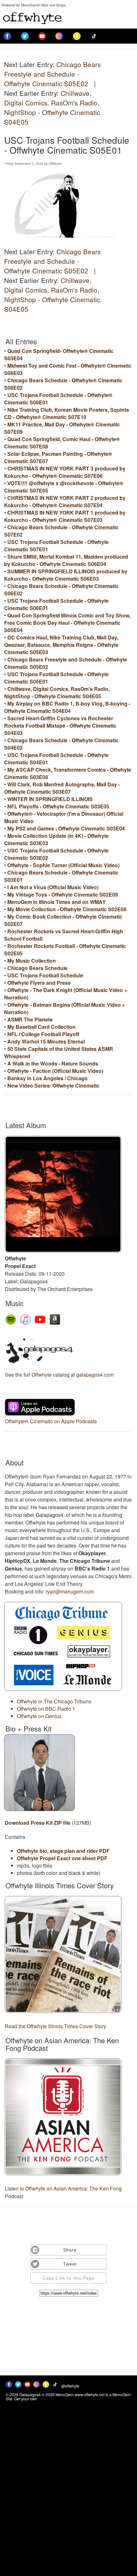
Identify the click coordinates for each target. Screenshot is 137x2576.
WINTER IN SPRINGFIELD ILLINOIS (50, 799)
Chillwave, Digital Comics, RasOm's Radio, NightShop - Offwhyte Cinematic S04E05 (52, 107)
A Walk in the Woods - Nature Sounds (53, 1063)
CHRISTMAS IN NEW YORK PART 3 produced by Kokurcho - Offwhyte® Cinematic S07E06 (65, 472)
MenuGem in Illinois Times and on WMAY (57, 902)
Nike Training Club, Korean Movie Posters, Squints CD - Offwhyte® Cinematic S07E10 (67, 413)
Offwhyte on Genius (39, 1716)
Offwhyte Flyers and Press (39, 983)
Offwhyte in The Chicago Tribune (54, 1701)
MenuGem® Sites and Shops (43, 5)
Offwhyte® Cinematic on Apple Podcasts (51, 1421)
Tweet (70, 2264)
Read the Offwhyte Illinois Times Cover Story (55, 2026)
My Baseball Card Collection (41, 1027)
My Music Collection (32, 961)
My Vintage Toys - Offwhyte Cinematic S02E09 (63, 894)
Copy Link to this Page (68, 2278)
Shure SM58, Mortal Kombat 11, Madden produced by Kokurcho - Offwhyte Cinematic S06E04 (66, 560)
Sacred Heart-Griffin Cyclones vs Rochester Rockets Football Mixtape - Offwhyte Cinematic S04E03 (60, 726)
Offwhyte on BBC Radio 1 (46, 1709)
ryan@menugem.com (70, 1591)
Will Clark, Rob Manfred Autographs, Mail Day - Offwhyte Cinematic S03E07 (62, 788)
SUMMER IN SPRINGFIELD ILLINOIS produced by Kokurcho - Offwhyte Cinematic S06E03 (66, 575)
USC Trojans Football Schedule (45, 975)
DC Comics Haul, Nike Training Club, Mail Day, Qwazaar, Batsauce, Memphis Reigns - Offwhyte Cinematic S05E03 (61, 645)
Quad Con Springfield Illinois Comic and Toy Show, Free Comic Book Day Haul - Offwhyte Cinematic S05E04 (67, 623)
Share (70, 2250)
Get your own (26, 2399)
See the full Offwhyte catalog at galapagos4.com (59, 1375)
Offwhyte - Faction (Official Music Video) (55, 1071)
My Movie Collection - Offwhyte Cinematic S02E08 (67, 909)
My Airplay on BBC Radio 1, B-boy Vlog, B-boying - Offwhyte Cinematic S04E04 (67, 707)
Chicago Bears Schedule (37, 968)
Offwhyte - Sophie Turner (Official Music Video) (63, 865)
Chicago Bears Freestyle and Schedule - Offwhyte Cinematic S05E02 (52, 74)
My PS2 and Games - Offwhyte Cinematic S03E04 (66, 828)
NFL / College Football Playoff (43, 1034)
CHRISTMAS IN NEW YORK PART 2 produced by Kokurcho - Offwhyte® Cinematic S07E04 (65, 501)
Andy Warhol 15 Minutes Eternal (46, 1041)
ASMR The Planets (30, 1019)
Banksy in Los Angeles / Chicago (47, 1078)
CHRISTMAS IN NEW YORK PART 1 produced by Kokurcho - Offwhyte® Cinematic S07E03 (65, 516)
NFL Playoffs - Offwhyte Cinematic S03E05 (58, 806)
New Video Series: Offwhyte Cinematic (53, 1085)
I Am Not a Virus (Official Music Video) (53, 887)
